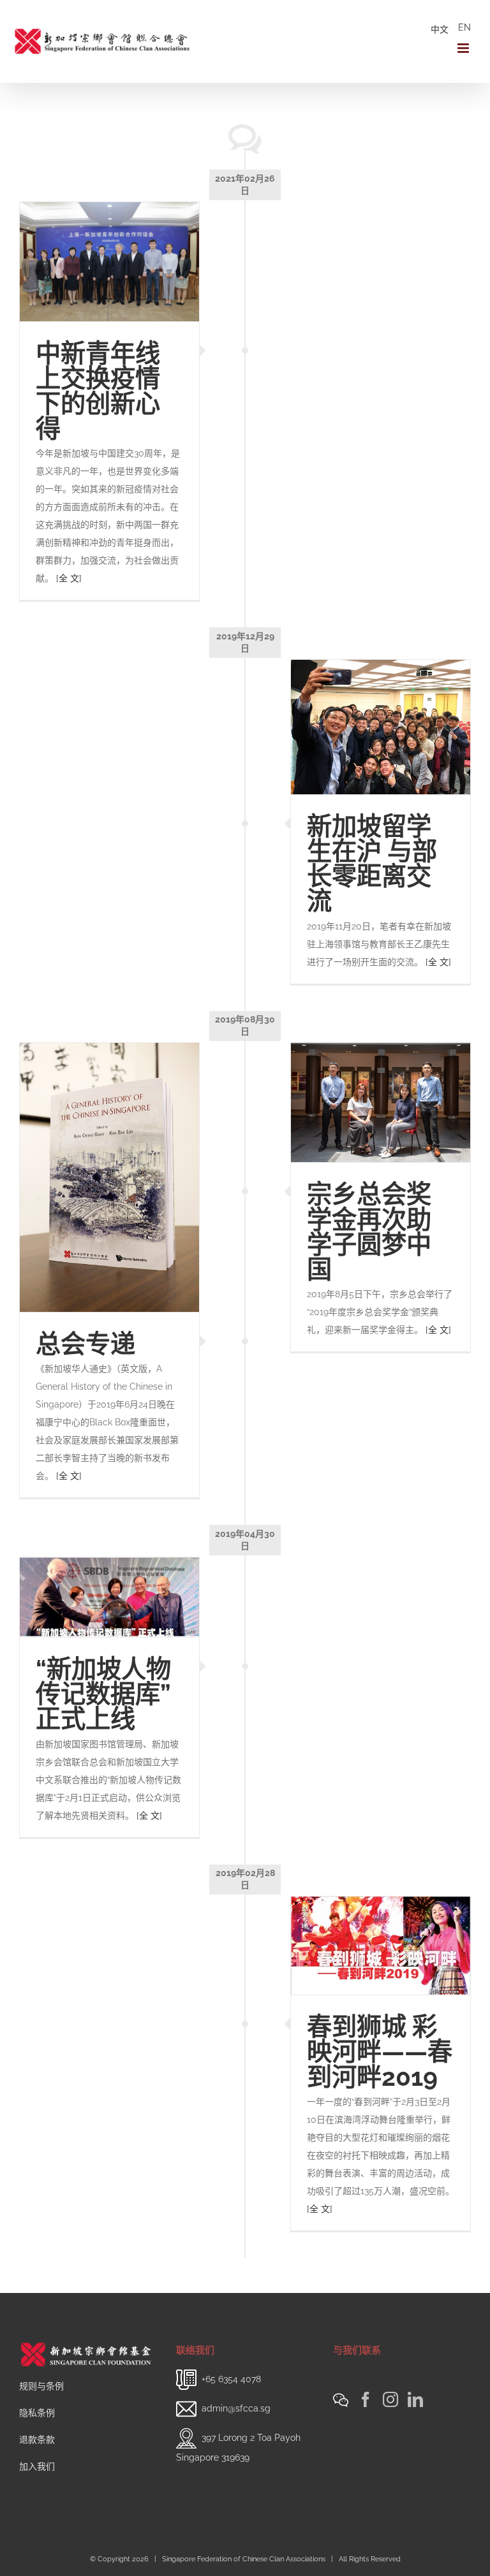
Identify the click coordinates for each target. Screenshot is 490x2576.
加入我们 (37, 2466)
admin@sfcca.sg (236, 2408)
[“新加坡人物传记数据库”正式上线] (109, 1597)
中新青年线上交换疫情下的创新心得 (98, 391)
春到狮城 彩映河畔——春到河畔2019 (380, 2052)
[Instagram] (390, 2399)
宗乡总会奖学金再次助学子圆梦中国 (369, 1232)
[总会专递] (109, 1177)
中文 (440, 29)
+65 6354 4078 (231, 2379)
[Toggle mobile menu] (464, 48)
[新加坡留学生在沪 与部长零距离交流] (381, 727)
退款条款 (37, 2440)
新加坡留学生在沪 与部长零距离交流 (372, 864)
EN (464, 27)
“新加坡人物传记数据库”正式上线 (103, 1694)
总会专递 (85, 1344)
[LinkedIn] (415, 2399)
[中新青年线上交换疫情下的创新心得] (109, 262)
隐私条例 (37, 2413)
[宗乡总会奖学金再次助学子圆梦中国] (381, 1102)
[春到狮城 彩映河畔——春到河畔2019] (381, 1946)
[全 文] (69, 578)
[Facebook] (366, 2399)
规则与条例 (41, 2386)
